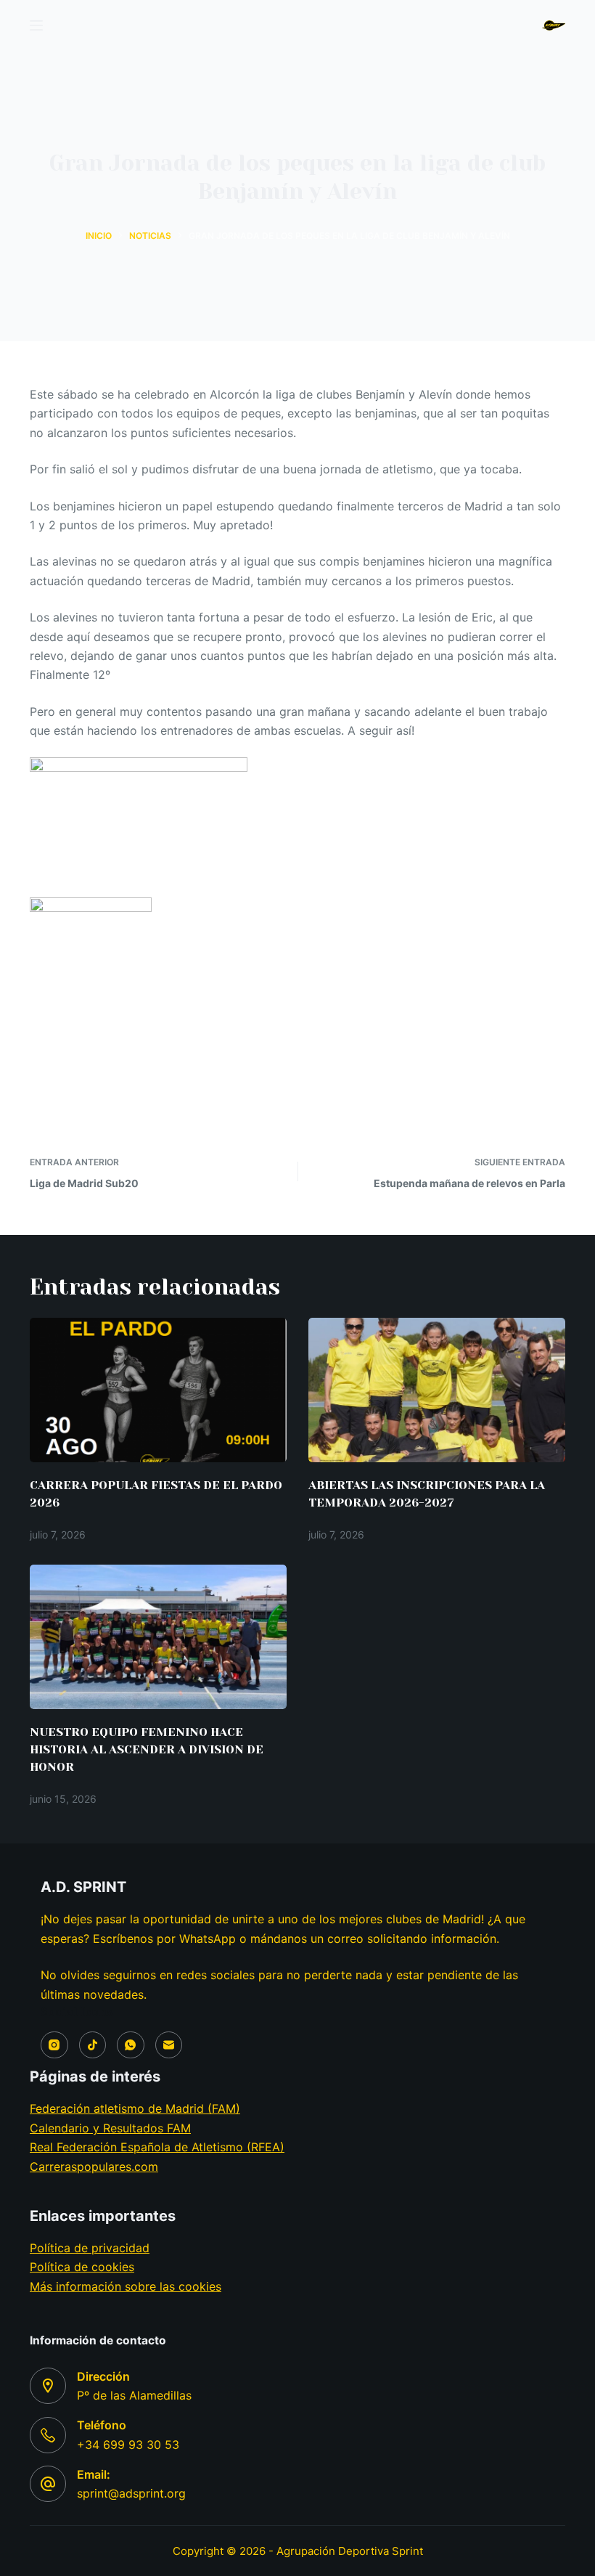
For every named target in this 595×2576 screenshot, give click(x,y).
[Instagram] (54, 2045)
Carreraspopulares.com (94, 2167)
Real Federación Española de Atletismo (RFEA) (157, 2147)
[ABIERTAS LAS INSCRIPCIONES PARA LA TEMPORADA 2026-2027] (437, 1390)
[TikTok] (93, 2045)
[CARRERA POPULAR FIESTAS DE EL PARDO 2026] (158, 1390)
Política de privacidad (90, 2248)
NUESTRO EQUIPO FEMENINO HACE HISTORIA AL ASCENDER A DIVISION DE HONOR (147, 1749)
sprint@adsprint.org (131, 2493)
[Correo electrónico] (169, 2045)
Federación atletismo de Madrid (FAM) (135, 2108)
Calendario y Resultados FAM (110, 2128)
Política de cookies (82, 2267)
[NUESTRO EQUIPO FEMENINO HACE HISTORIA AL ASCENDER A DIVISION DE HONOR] (158, 1637)
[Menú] (36, 25)
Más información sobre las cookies (126, 2286)
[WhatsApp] (131, 2045)
